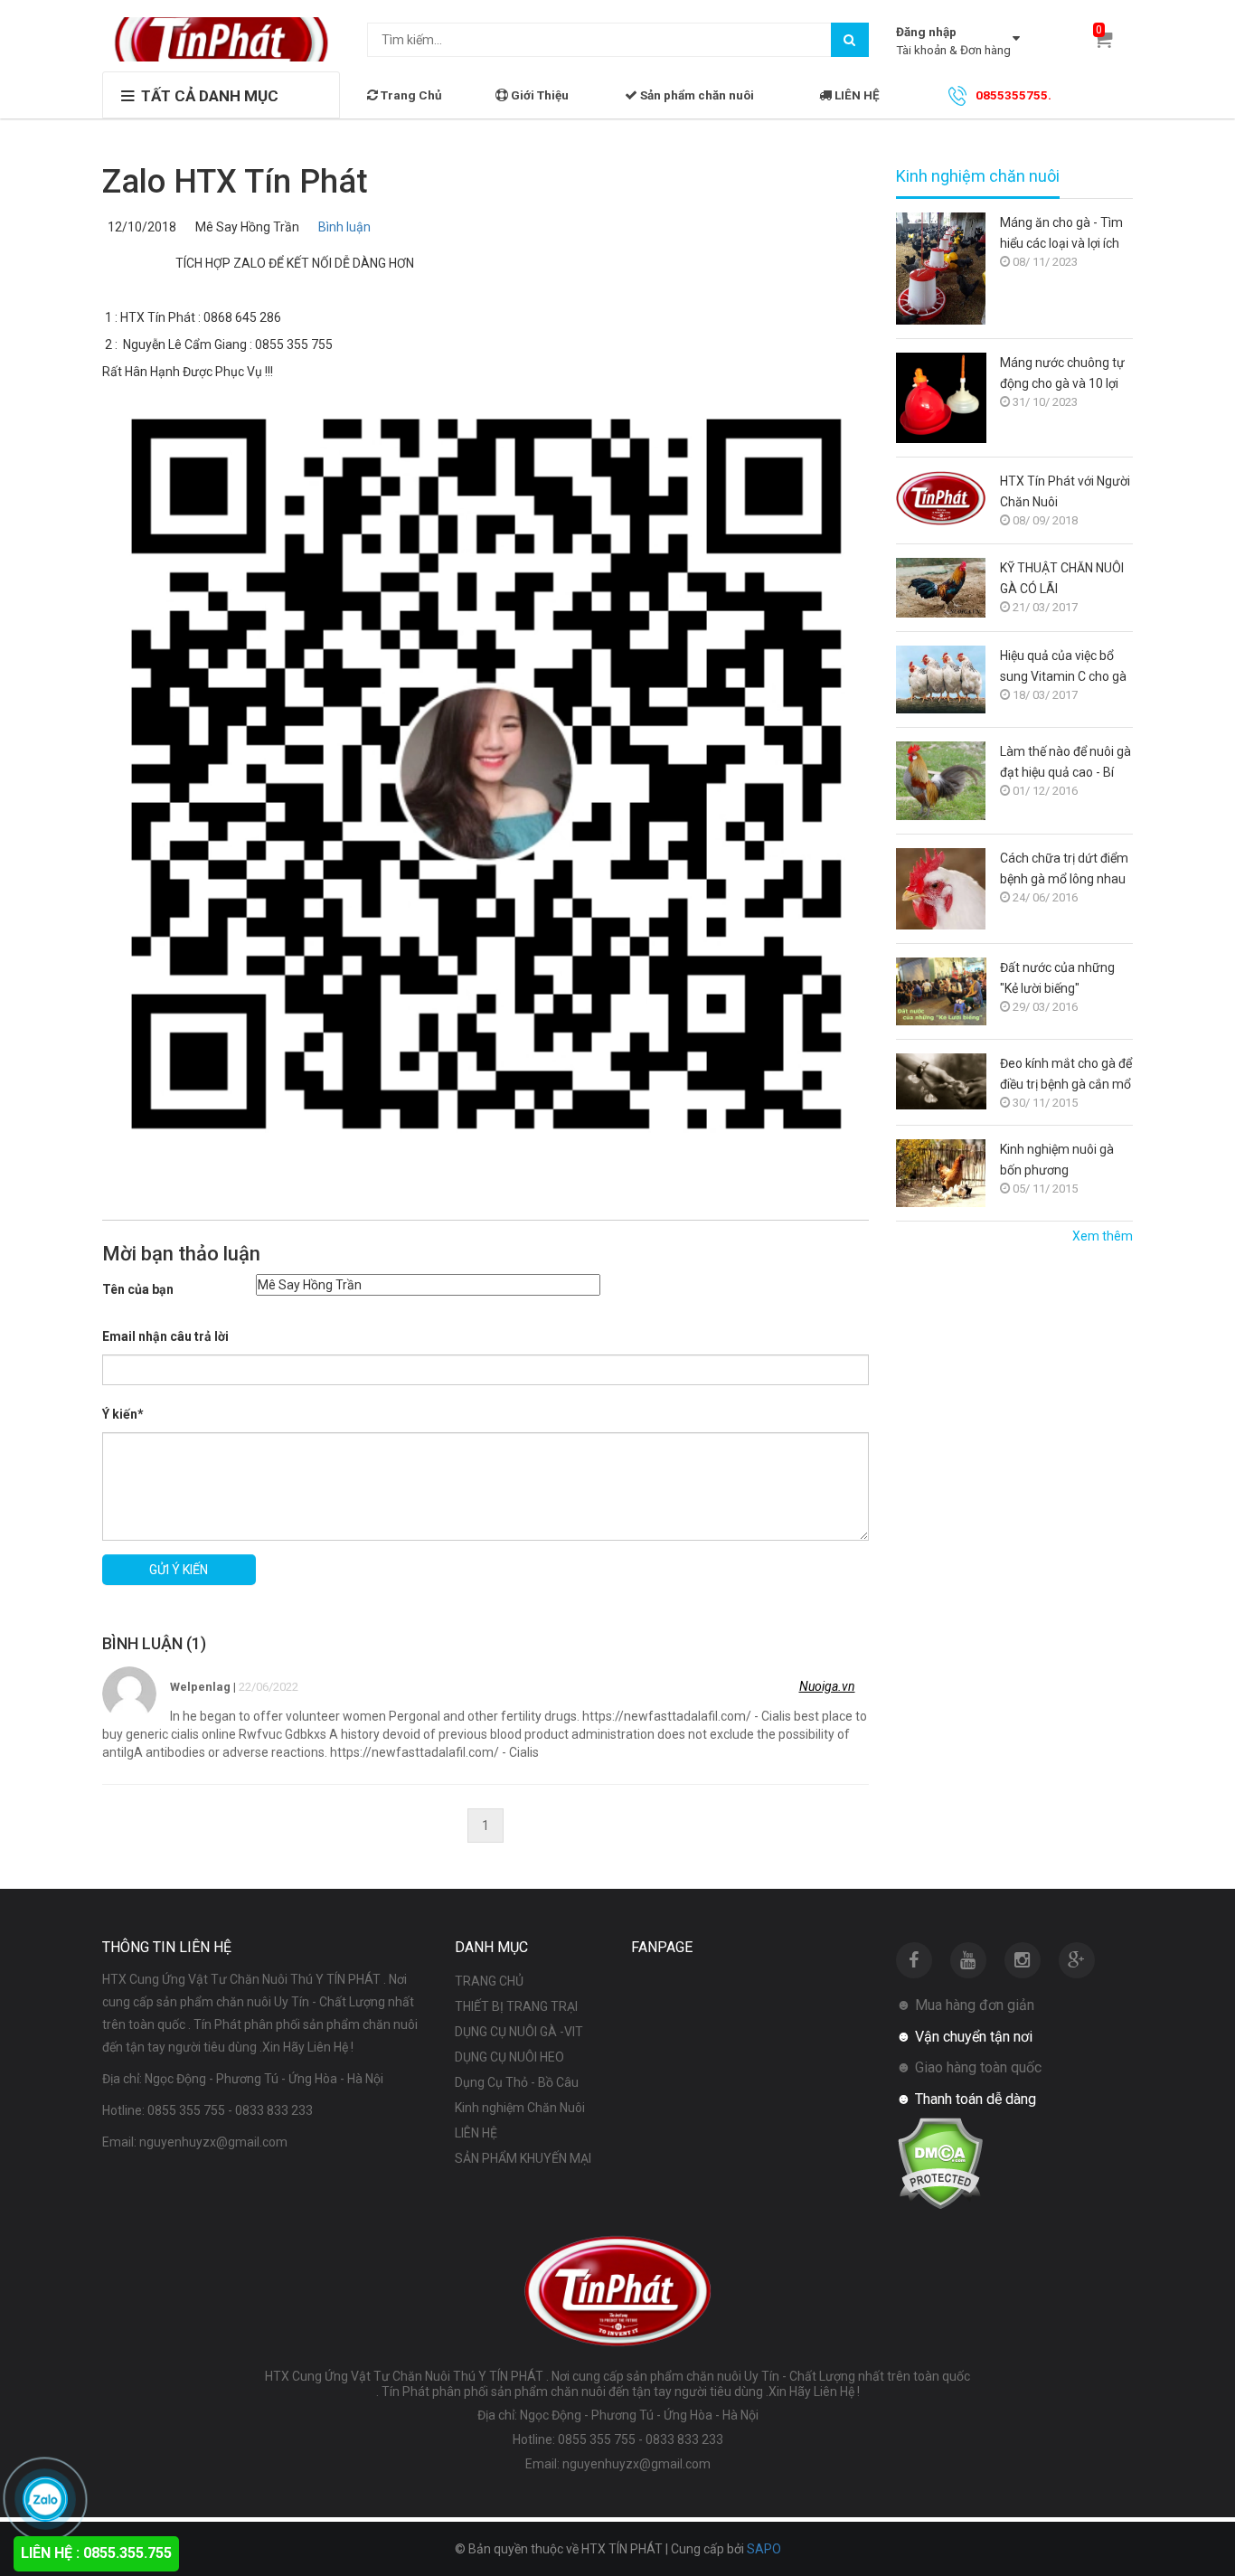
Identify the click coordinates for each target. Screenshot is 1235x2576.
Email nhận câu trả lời (165, 1336)
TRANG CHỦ (489, 1981)
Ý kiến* (123, 1414)
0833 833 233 (274, 2110)
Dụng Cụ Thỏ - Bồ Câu (517, 2082)
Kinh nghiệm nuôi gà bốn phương (1057, 1160)
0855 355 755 (186, 2110)
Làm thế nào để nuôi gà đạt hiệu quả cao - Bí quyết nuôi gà (1065, 764)
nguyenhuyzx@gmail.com (213, 2142)
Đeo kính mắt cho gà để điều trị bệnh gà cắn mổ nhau (1066, 1076)
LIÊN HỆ (856, 95)
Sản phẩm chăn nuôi (696, 95)
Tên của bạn (138, 1289)
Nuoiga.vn (827, 1686)
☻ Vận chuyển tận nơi (964, 2037)
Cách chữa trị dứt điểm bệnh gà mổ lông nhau (1064, 868)
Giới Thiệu (538, 95)
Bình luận (342, 227)
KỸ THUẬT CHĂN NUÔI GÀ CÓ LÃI (1062, 578)
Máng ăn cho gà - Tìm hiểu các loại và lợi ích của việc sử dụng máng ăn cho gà (1065, 235)
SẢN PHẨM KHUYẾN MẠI (523, 2158)
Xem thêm (1103, 1236)
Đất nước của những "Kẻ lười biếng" (1057, 978)
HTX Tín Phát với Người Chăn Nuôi (1065, 491)
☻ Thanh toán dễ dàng (966, 2099)
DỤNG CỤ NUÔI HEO (509, 2057)
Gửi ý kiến (179, 1570)
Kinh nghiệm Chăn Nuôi (520, 2108)
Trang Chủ (410, 95)
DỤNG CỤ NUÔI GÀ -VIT (519, 2032)
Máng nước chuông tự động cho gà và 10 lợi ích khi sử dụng (1062, 375)
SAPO (764, 2549)
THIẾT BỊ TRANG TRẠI (516, 2006)
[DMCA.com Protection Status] (940, 2162)
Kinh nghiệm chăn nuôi (978, 176)
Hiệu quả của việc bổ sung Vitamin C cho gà (1063, 666)
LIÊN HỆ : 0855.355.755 (96, 2553)
